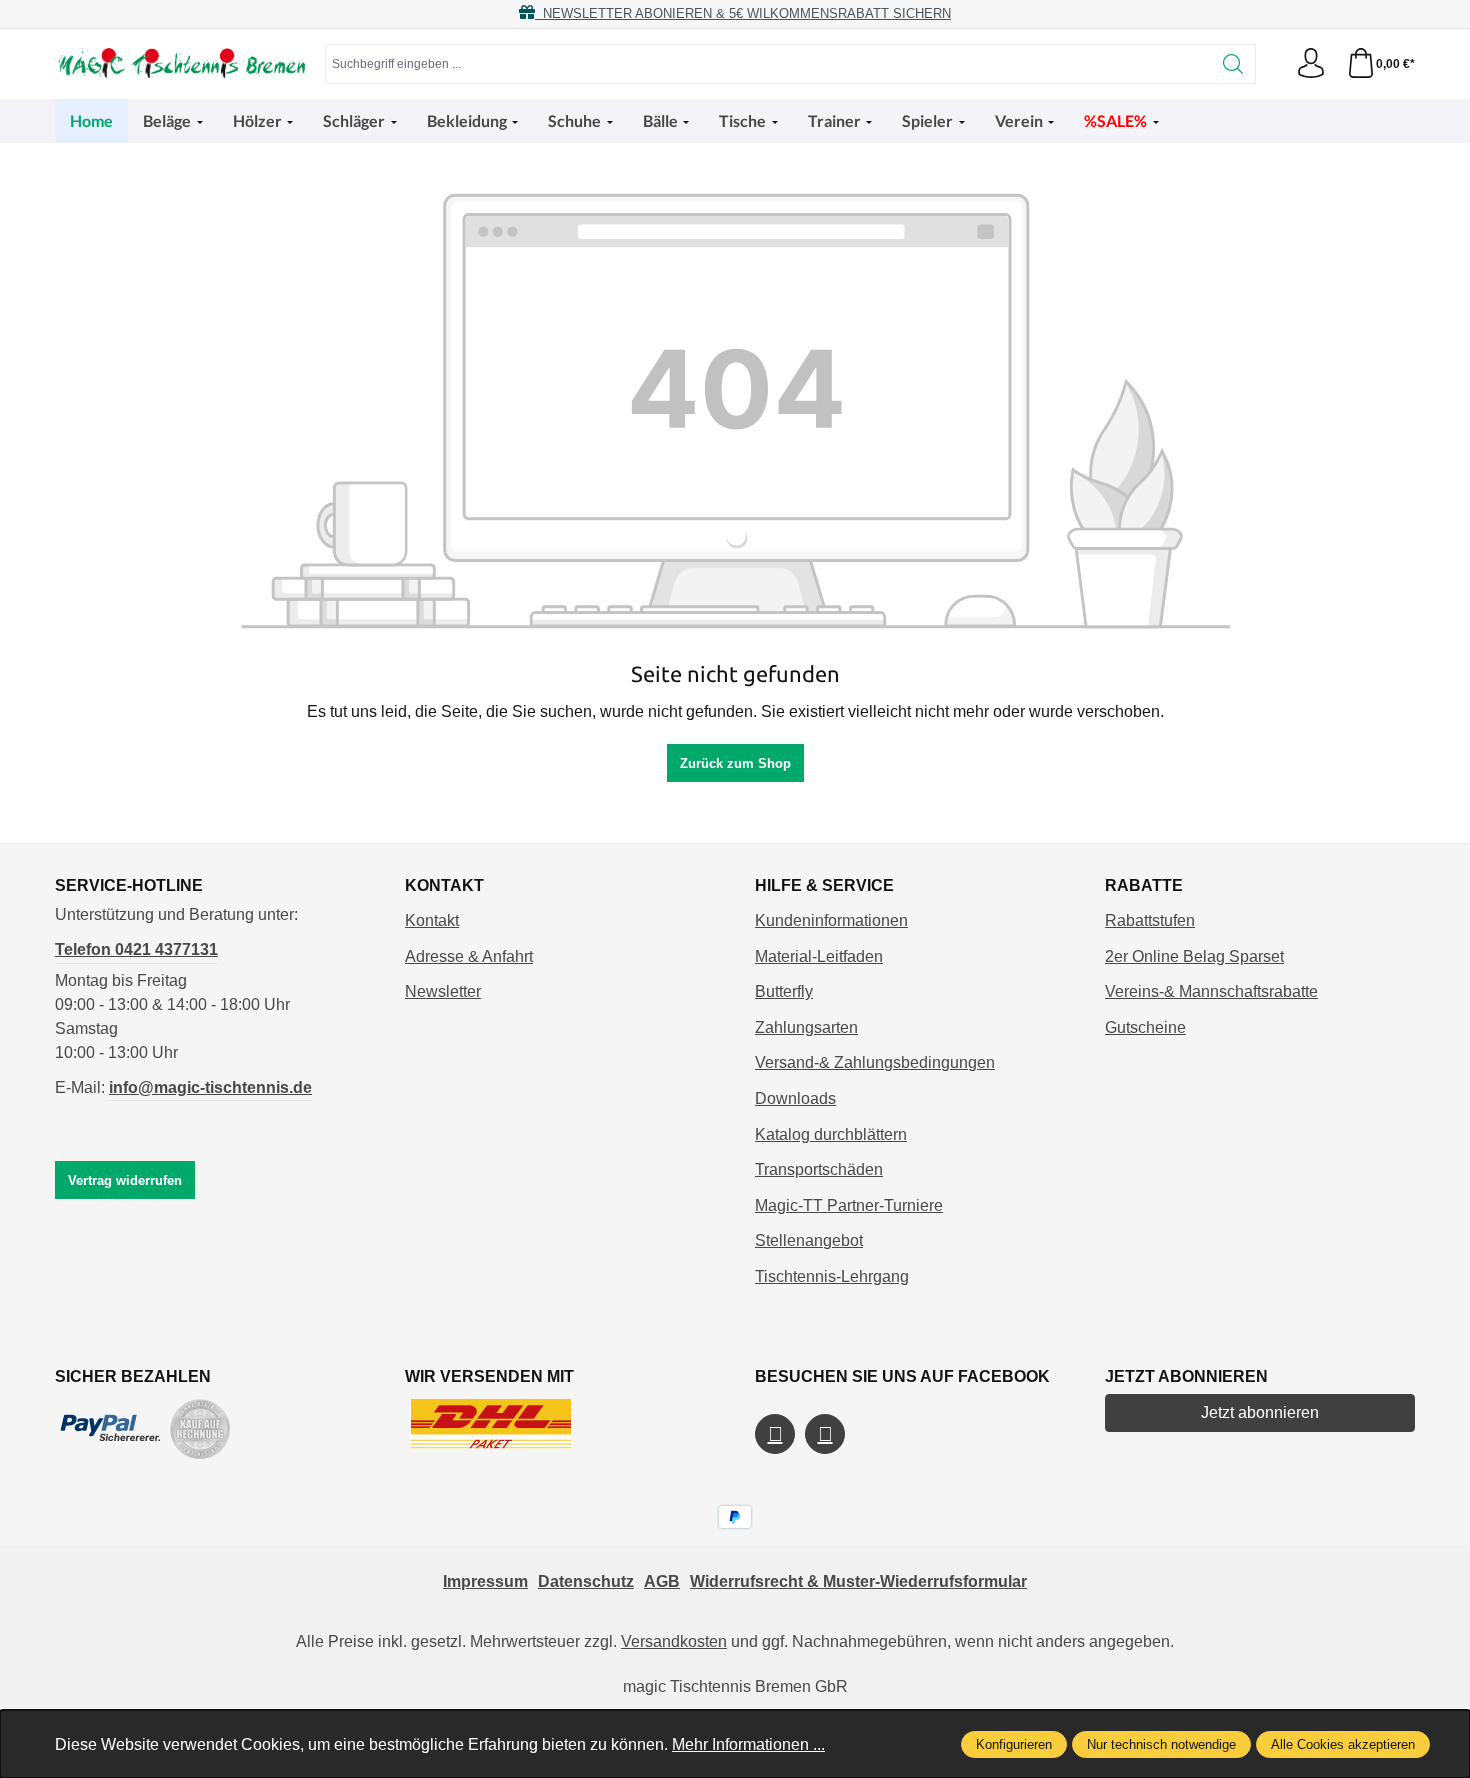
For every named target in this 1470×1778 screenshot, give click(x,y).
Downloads (795, 1098)
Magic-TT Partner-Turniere (849, 1205)
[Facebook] (775, 1434)
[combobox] (768, 64)
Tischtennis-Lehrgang (832, 1276)
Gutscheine (1145, 1027)
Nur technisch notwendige (1161, 1744)
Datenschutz (586, 1581)
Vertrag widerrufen (125, 1180)
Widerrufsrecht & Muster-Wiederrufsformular (858, 1581)
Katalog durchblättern (831, 1134)
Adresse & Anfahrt (469, 956)
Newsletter (443, 991)
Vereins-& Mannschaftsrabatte (1211, 991)
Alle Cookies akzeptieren (1343, 1744)
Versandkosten (674, 1641)
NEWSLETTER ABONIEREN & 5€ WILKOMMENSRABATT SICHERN (743, 13)
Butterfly (784, 991)
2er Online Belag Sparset (1194, 956)
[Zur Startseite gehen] (180, 64)
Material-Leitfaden (819, 956)
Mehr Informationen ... (748, 1744)
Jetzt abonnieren (1260, 1412)
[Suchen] (1233, 64)
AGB (662, 1581)
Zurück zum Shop (735, 763)
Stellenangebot (809, 1240)
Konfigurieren (1014, 1744)
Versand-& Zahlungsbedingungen (875, 1062)
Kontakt (432, 920)
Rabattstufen (1150, 920)
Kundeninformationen (831, 920)
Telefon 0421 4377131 (136, 949)
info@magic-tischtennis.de (210, 1087)
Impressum (485, 1581)
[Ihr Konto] (1311, 64)
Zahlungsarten (806, 1027)
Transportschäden (819, 1169)
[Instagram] (825, 1434)
